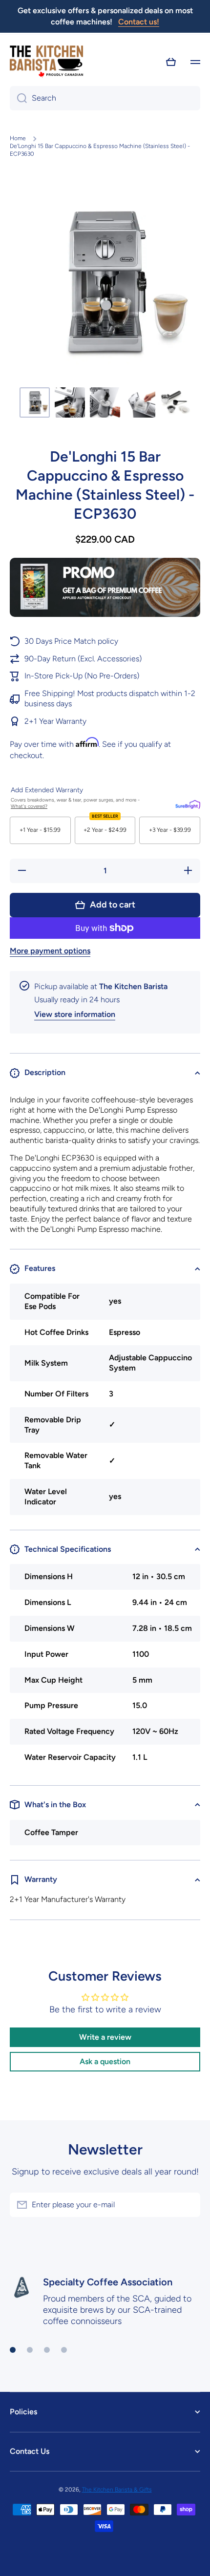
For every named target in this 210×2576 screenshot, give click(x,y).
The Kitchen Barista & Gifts (117, 2490)
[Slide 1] (13, 2350)
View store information (75, 1014)
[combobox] (105, 98)
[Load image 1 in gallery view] (35, 402)
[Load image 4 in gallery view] (140, 402)
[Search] (18, 98)
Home (18, 138)
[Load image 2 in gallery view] (70, 402)
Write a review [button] (105, 2037)
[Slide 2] (30, 2350)
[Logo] (46, 62)
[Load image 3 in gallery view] (105, 402)
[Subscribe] (188, 2205)
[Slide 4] (64, 2350)
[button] (171, 62)
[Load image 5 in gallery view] (175, 402)
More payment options (50, 951)
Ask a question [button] (105, 2061)
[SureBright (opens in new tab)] (188, 803)
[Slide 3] (47, 2350)
